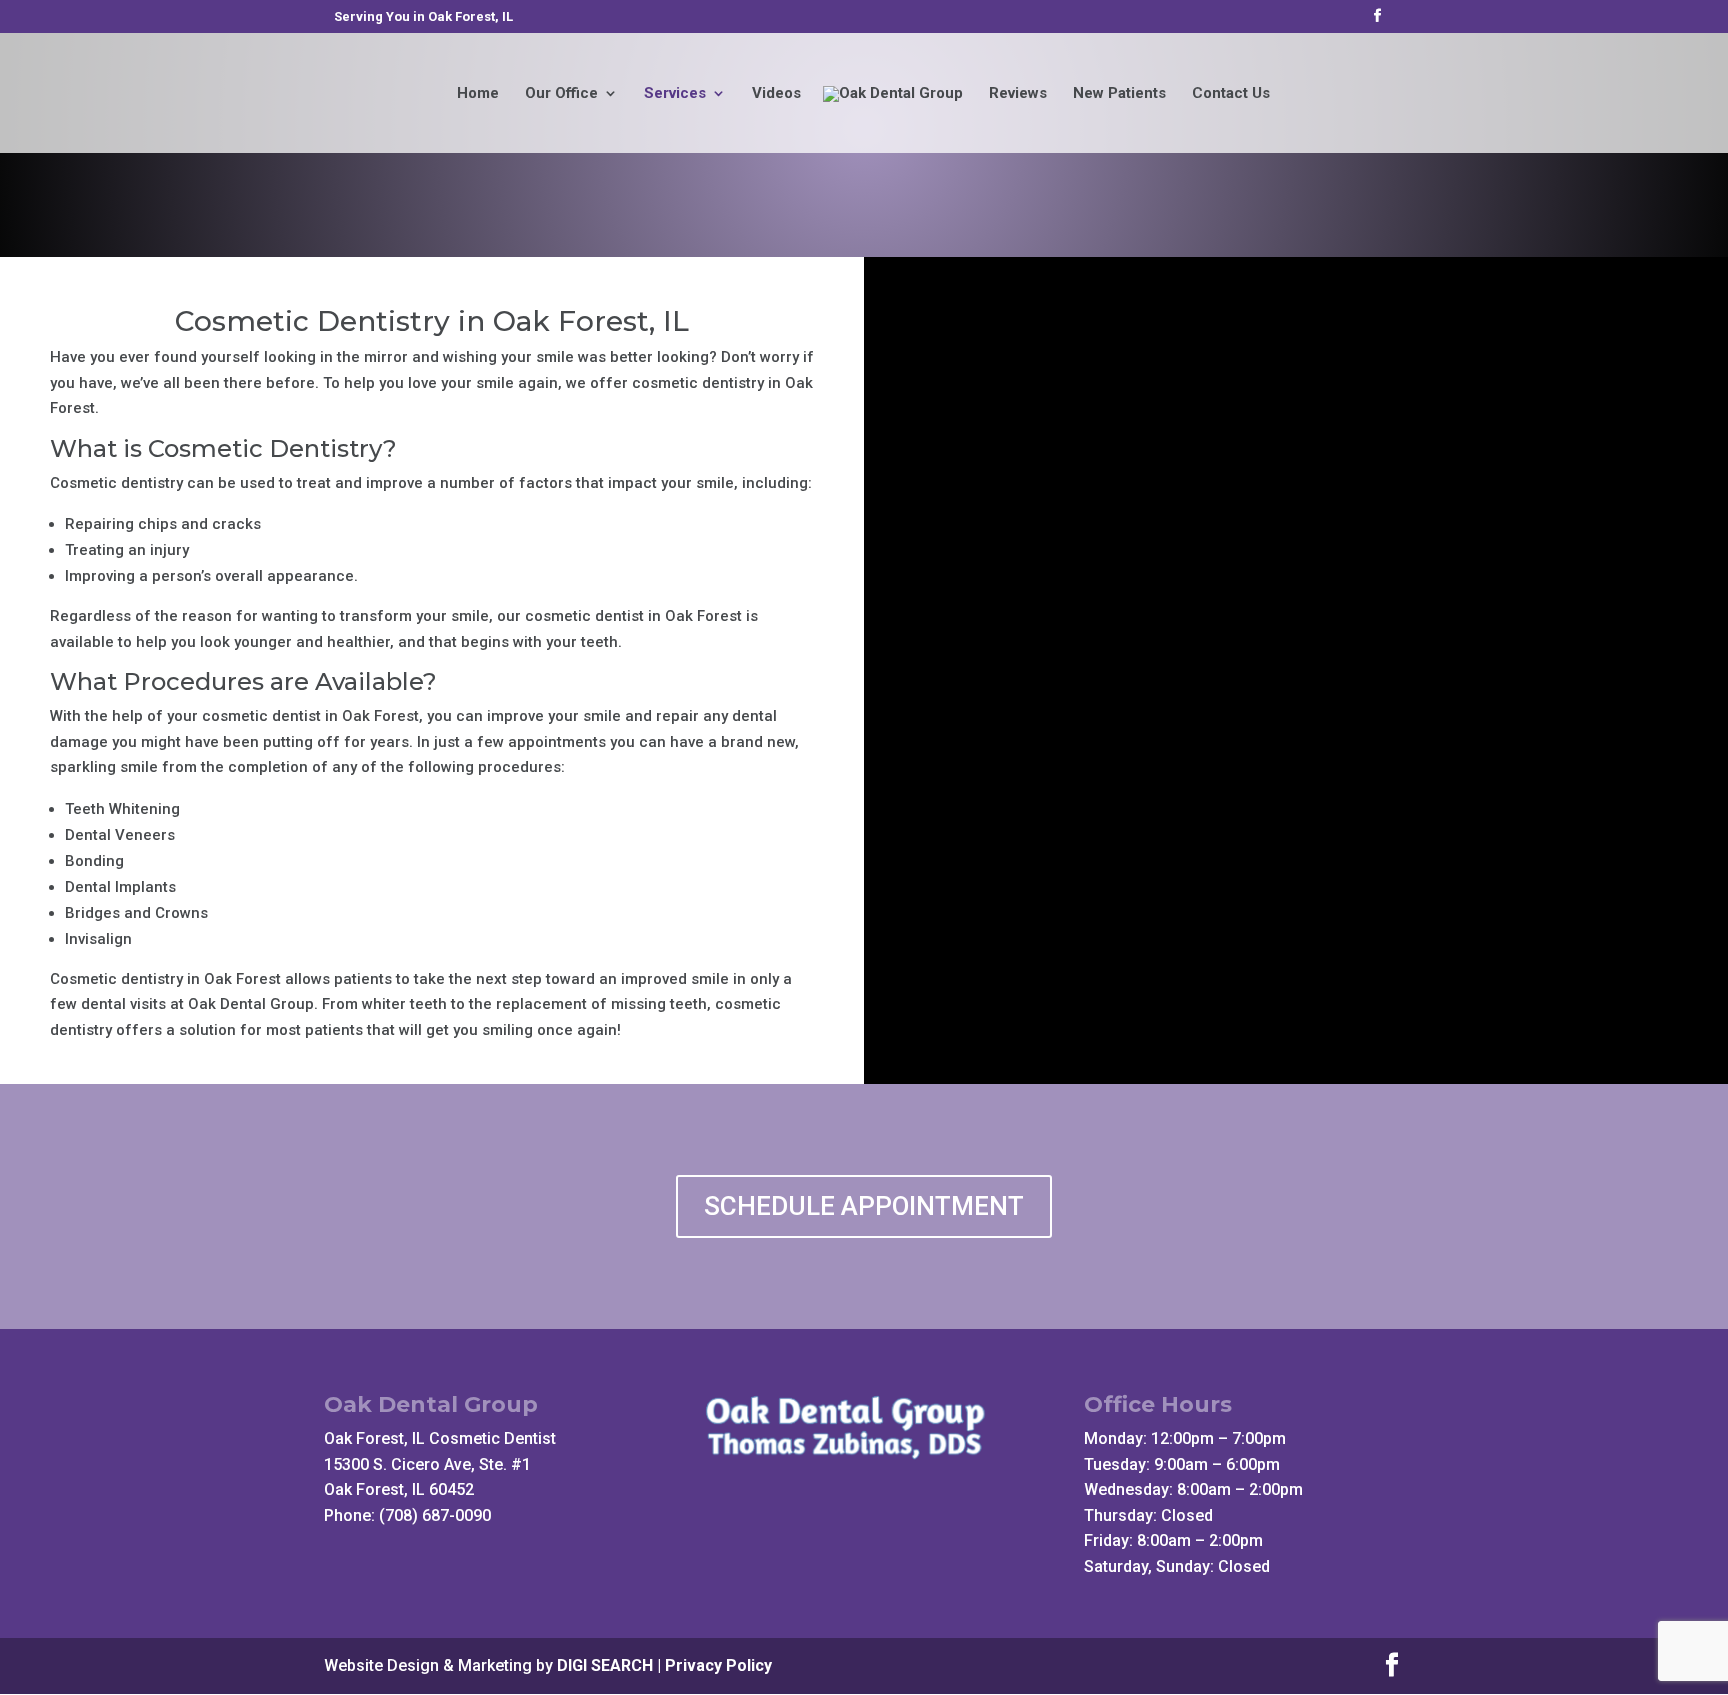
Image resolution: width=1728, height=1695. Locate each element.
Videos (776, 94)
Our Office (561, 94)
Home (478, 94)
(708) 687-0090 (435, 1515)
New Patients (1119, 94)
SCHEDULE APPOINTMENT (864, 1206)
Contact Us (1231, 94)
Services (675, 94)
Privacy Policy (718, 1665)
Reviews (1018, 94)
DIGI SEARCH (605, 1665)
